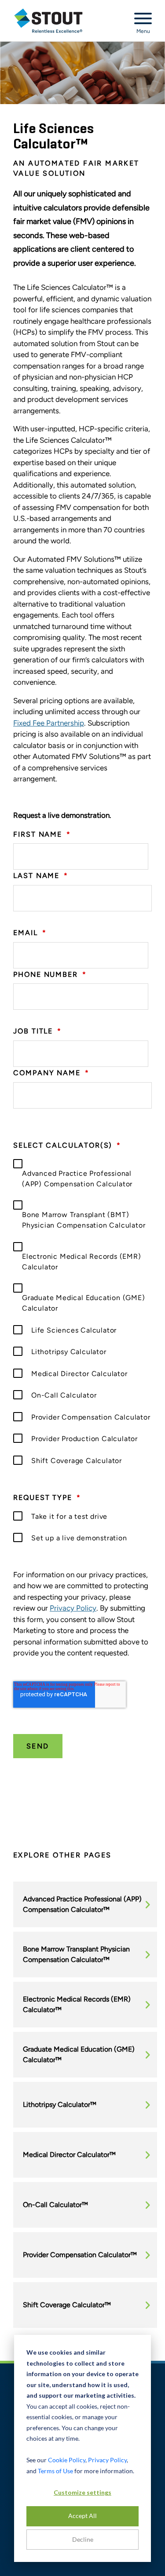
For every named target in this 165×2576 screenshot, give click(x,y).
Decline (83, 2539)
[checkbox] (82, 1312)
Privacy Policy (73, 1608)
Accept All (82, 2516)
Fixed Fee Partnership (49, 723)
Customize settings (82, 2492)
